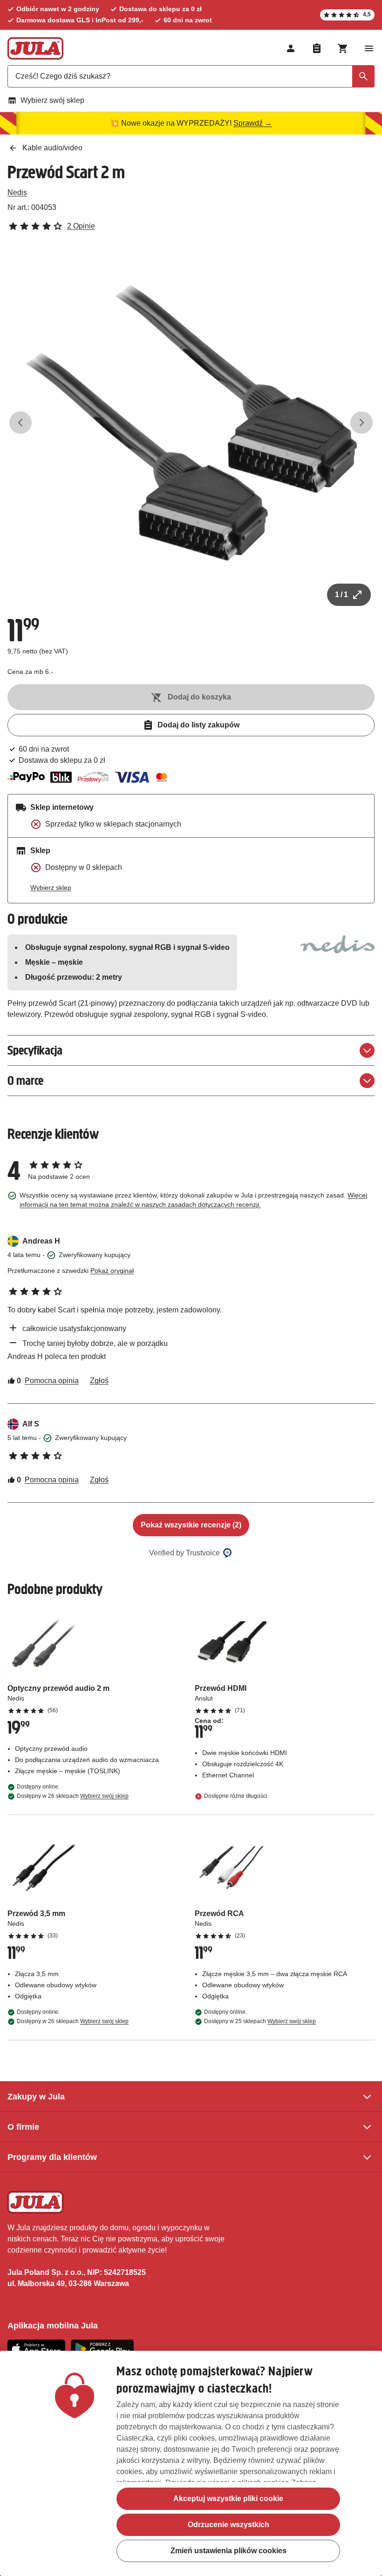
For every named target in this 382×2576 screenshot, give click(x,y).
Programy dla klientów (52, 2157)
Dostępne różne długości (236, 1796)
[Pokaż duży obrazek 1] (191, 423)
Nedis (17, 192)
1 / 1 (341, 595)
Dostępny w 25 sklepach (260, 2021)
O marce (25, 1080)
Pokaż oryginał (112, 1271)
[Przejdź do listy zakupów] (317, 48)
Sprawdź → (253, 123)
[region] (191, 2463)
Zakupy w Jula (36, 2097)
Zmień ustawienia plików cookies (229, 2551)
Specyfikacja (35, 1050)
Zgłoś (99, 1381)
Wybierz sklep (51, 888)
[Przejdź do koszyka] (343, 48)
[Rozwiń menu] (369, 48)
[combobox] (191, 76)
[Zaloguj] (291, 48)
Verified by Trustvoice (184, 1553)
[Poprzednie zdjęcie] (20, 423)
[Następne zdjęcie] (362, 423)
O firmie (23, 2127)
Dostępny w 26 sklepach (73, 1796)
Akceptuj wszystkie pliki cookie (228, 2499)
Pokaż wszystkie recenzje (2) (191, 1525)
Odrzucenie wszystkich (229, 2525)
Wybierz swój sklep (52, 100)
